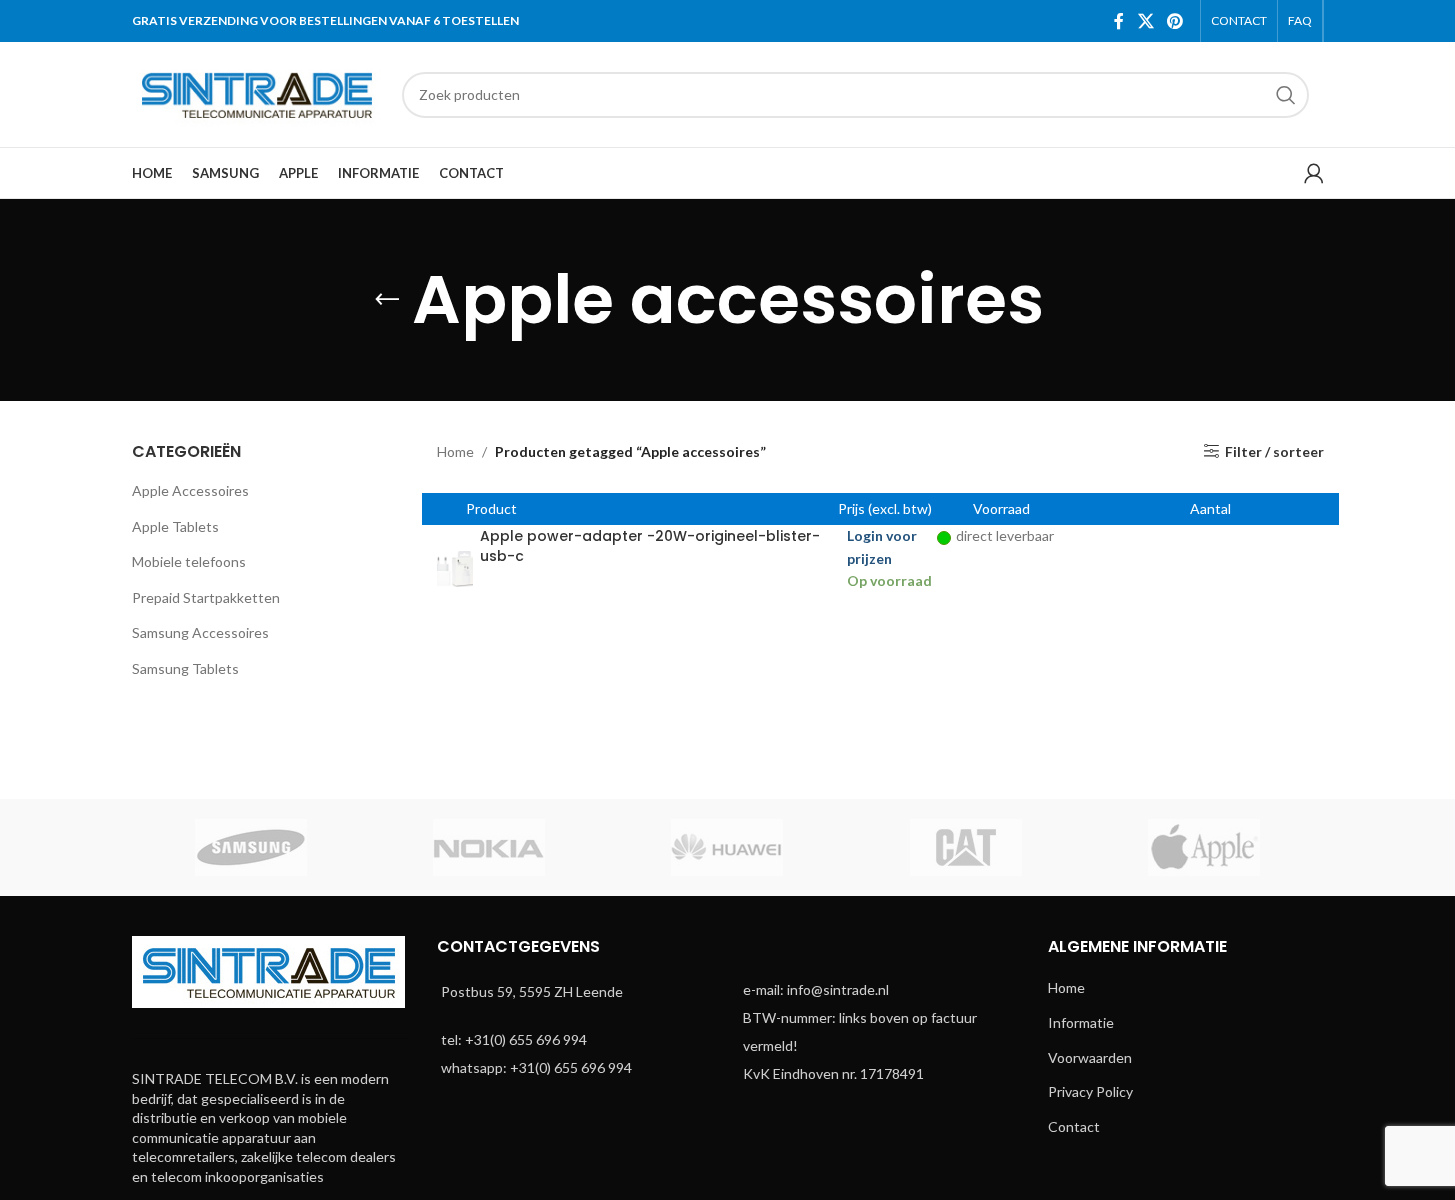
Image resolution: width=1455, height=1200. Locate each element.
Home (455, 451)
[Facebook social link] (1119, 21)
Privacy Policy (1090, 1091)
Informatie (1081, 1022)
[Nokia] (489, 847)
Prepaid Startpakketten (206, 597)
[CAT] (966, 847)
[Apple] (1204, 847)
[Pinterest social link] (1174, 21)
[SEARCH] (1286, 95)
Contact (1074, 1126)
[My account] (1314, 173)
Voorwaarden (1090, 1057)
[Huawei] (727, 847)
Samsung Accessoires (200, 632)
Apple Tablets (175, 526)
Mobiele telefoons (189, 561)
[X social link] (1145, 21)
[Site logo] (257, 92)
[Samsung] (251, 847)
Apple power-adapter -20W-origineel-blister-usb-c (650, 546)
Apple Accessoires (190, 490)
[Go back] (387, 300)
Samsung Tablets (185, 668)
